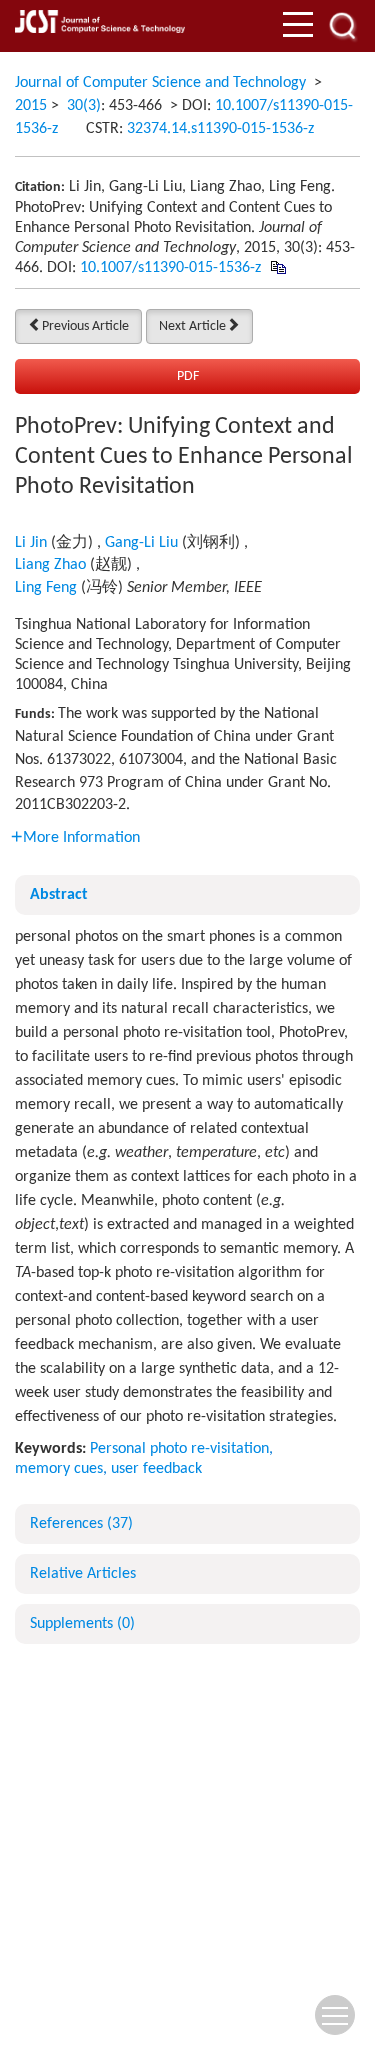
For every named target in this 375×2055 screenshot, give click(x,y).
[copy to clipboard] (277, 268)
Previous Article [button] (85, 326)
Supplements (82, 1624)
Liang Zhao (50, 565)
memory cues (59, 1469)
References (81, 1524)
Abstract (59, 895)
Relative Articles (83, 1574)
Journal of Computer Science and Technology (160, 83)
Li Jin (31, 543)
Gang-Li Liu (141, 543)
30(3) (84, 106)
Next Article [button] (192, 326)
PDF (188, 376)
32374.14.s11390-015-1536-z (220, 129)
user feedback (156, 1469)
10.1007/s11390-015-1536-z (170, 268)
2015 (31, 106)
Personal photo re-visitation (179, 1449)
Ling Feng (46, 588)
